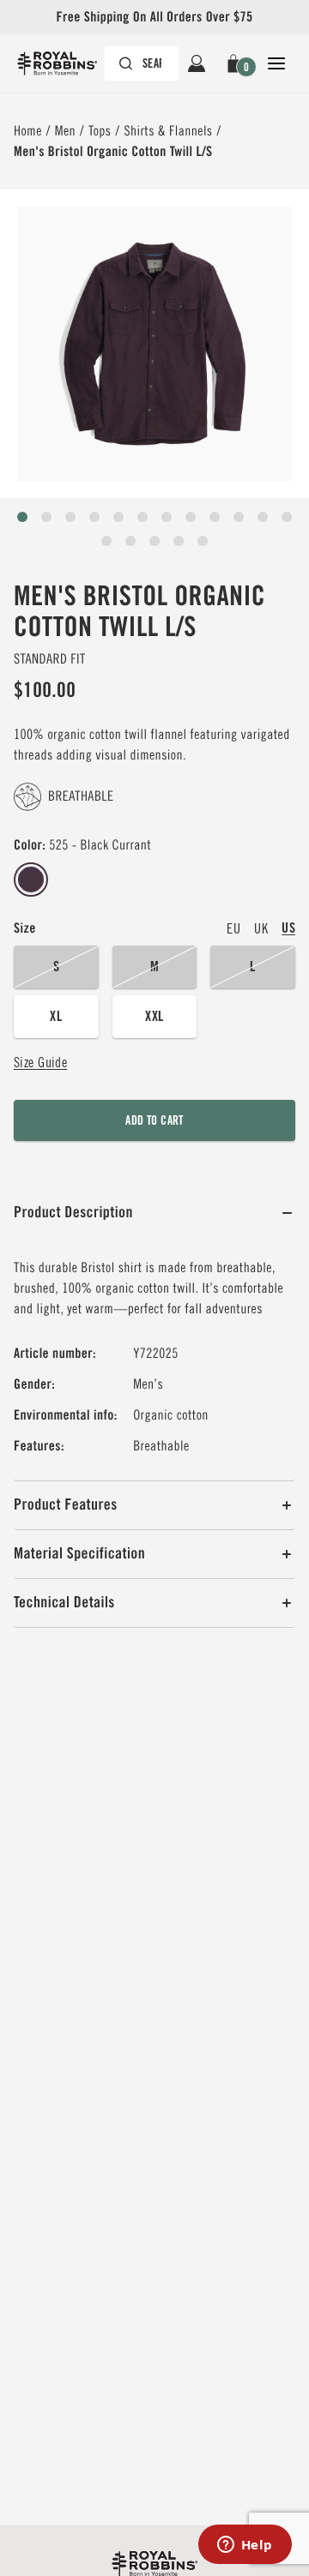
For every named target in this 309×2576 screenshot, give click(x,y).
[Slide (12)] (106, 541)
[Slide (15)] (179, 541)
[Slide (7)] (191, 517)
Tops (100, 131)
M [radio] (154, 967)
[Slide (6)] (167, 517)
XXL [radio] (154, 1016)
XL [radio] (56, 1016)
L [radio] (252, 967)
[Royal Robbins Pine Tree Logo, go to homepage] (66, 63)
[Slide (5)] (142, 517)
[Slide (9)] (239, 517)
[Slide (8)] (215, 517)
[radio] (31, 880)
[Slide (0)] (22, 517)
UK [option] (261, 928)
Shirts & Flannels (168, 131)
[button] (236, 63)
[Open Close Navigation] (276, 63)
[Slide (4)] (118, 517)
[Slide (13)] (130, 541)
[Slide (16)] (203, 541)
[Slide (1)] (46, 517)
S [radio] (56, 967)
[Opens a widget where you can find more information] (245, 2546)
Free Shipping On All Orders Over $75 (154, 17)
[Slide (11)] (287, 517)
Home (28, 131)
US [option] (288, 928)
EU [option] (233, 928)
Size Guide (40, 1062)
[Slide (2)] (70, 517)
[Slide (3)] (94, 517)
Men (65, 131)
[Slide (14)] (154, 541)
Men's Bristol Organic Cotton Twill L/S (113, 151)
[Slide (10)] (263, 517)
